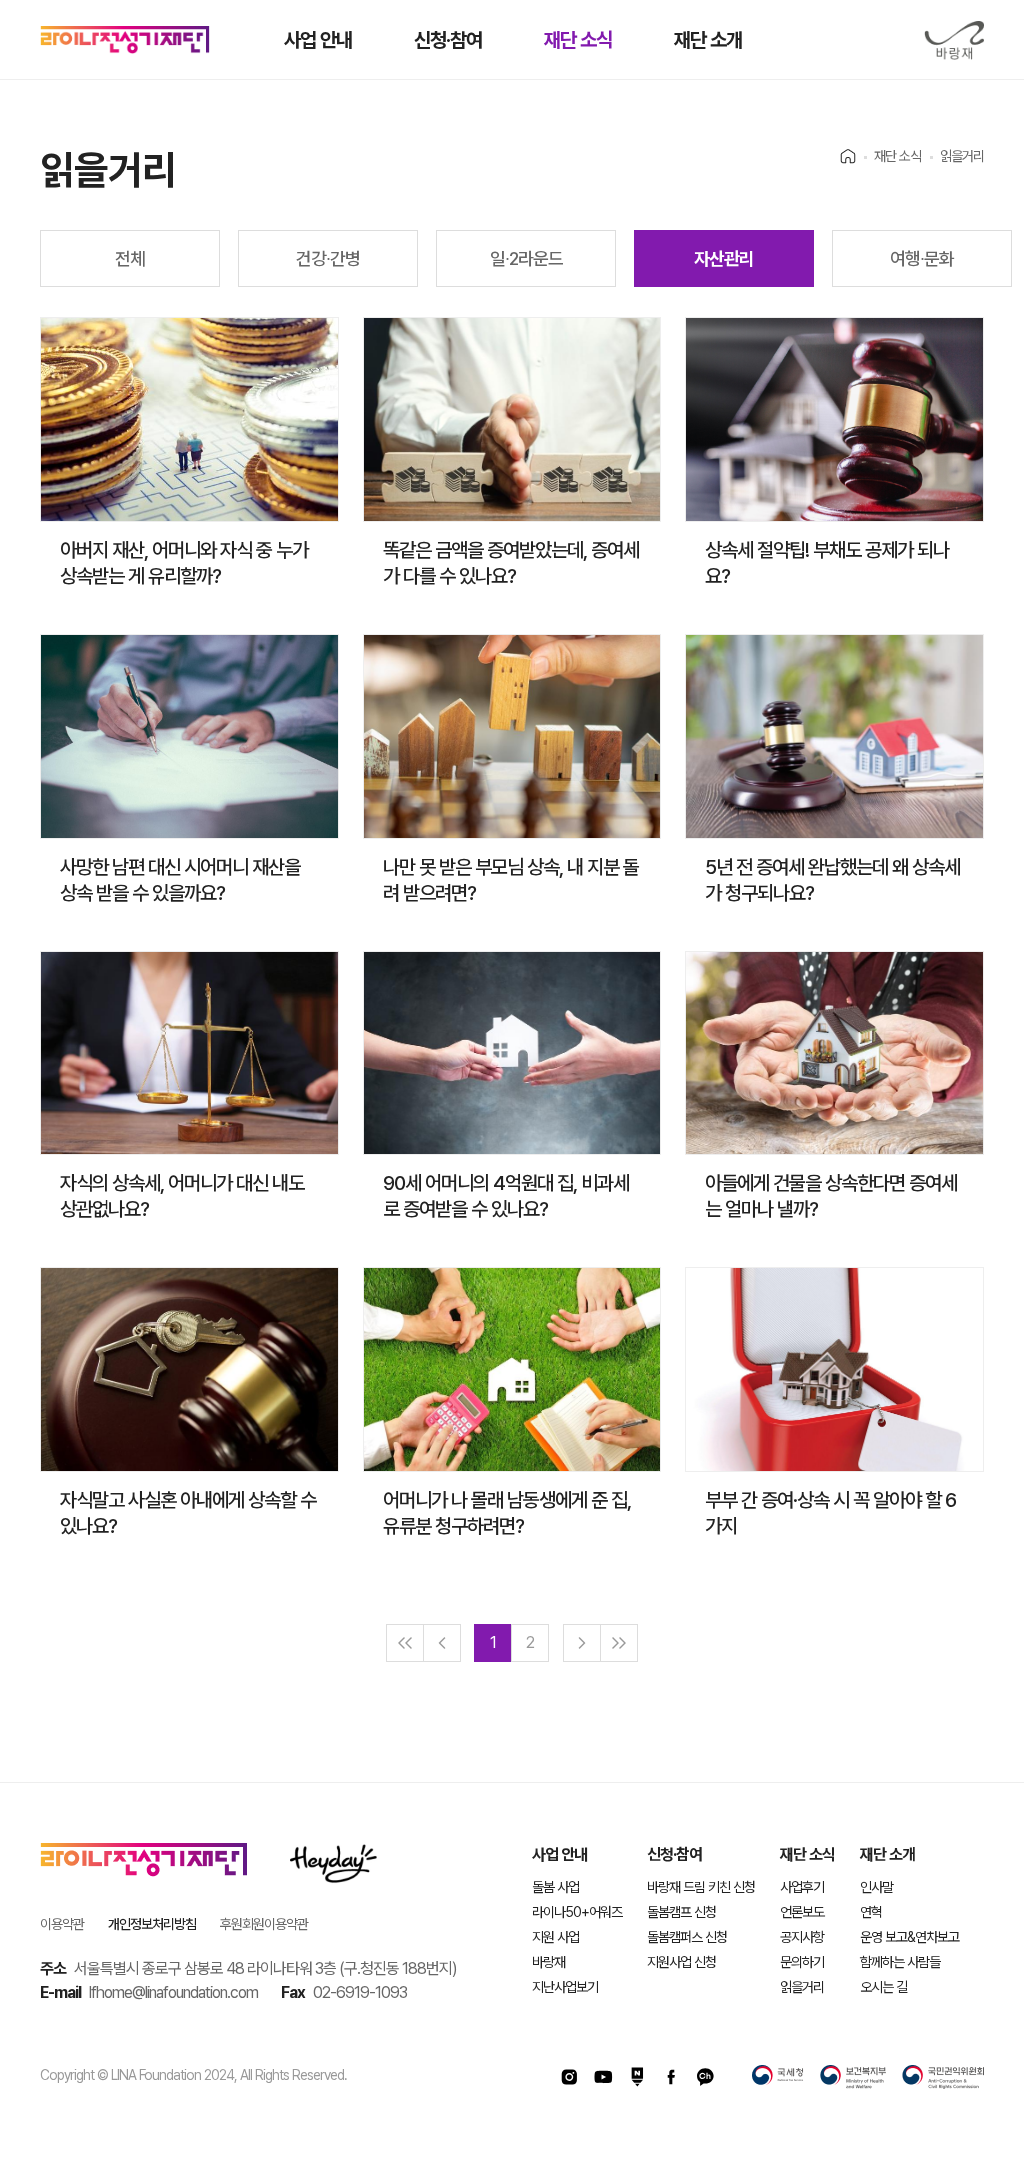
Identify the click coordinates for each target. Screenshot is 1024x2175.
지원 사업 (555, 1937)
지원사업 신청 (681, 1962)
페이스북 (671, 2077)
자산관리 (724, 258)
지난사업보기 (565, 1987)
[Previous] (442, 1643)
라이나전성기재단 (125, 40)
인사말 (876, 1887)
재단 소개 (708, 40)
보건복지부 (853, 2077)
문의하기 (802, 1962)
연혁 (871, 1912)
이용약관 (62, 1924)
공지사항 (802, 1937)
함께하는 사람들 (900, 1962)
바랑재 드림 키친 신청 (701, 1887)
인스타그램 (569, 2077)
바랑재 (954, 40)
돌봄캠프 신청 (681, 1912)
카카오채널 (705, 2077)
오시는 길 (883, 1987)
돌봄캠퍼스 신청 (687, 1937)
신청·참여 (448, 40)
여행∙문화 (922, 258)
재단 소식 (578, 40)
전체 (130, 258)
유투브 (603, 2077)
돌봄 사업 (555, 1887)
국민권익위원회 (943, 2077)
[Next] (582, 1643)
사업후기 (802, 1887)
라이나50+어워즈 (577, 1912)
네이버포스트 (637, 2077)
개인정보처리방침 (152, 1924)
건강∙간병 (328, 258)
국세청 (778, 2077)
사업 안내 (318, 40)
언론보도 (802, 1912)
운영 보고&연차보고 (909, 1937)
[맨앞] (405, 1643)
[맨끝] (619, 1643)
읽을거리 (802, 1987)
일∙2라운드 (526, 258)
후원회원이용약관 (264, 1924)
